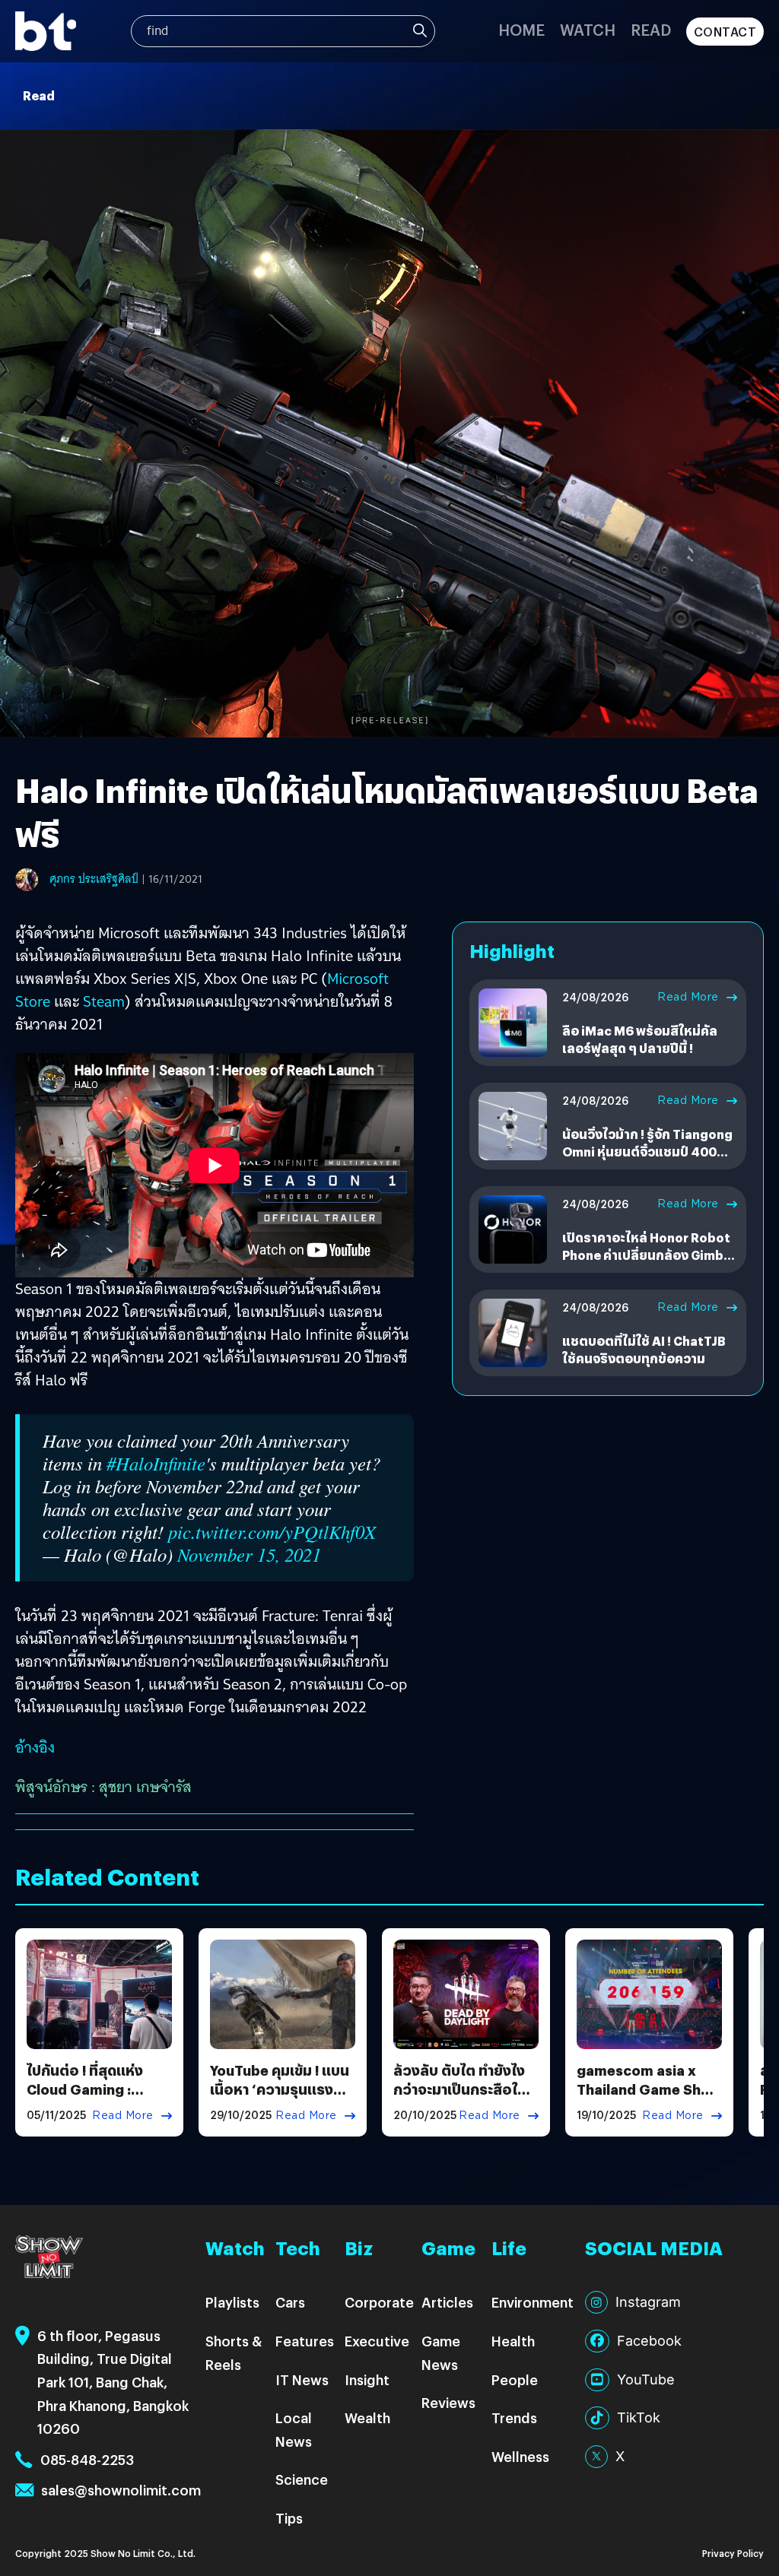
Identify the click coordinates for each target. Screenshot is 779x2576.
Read (651, 29)
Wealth (367, 2417)
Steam (104, 1001)
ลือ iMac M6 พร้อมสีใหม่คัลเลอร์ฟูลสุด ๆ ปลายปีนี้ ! (640, 1039)
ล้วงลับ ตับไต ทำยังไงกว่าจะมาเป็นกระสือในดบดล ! (464, 2089)
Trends (514, 2417)
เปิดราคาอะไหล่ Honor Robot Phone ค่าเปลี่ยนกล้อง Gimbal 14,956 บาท (649, 1255)
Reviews (448, 2402)
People (515, 2379)
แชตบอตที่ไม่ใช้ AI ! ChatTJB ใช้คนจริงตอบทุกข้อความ (644, 1349)
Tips (289, 2518)
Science (302, 2479)
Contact (725, 32)
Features (305, 2341)
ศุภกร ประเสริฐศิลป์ (94, 879)
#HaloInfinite (156, 1463)
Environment (533, 2302)
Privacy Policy (733, 2553)
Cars (290, 2302)
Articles (447, 2302)
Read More (688, 997)
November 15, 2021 (249, 1554)
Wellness (520, 2456)
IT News (302, 2379)
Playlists (232, 2302)
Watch (588, 29)
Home (521, 29)
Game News (441, 2352)
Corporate (379, 2302)
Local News (294, 2429)
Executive (377, 2341)
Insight (367, 2379)
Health (513, 2341)
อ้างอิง (35, 1747)
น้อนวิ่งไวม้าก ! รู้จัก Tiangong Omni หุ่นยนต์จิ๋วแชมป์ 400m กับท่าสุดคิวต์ (647, 1151)
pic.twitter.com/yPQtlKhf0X (272, 1532)
